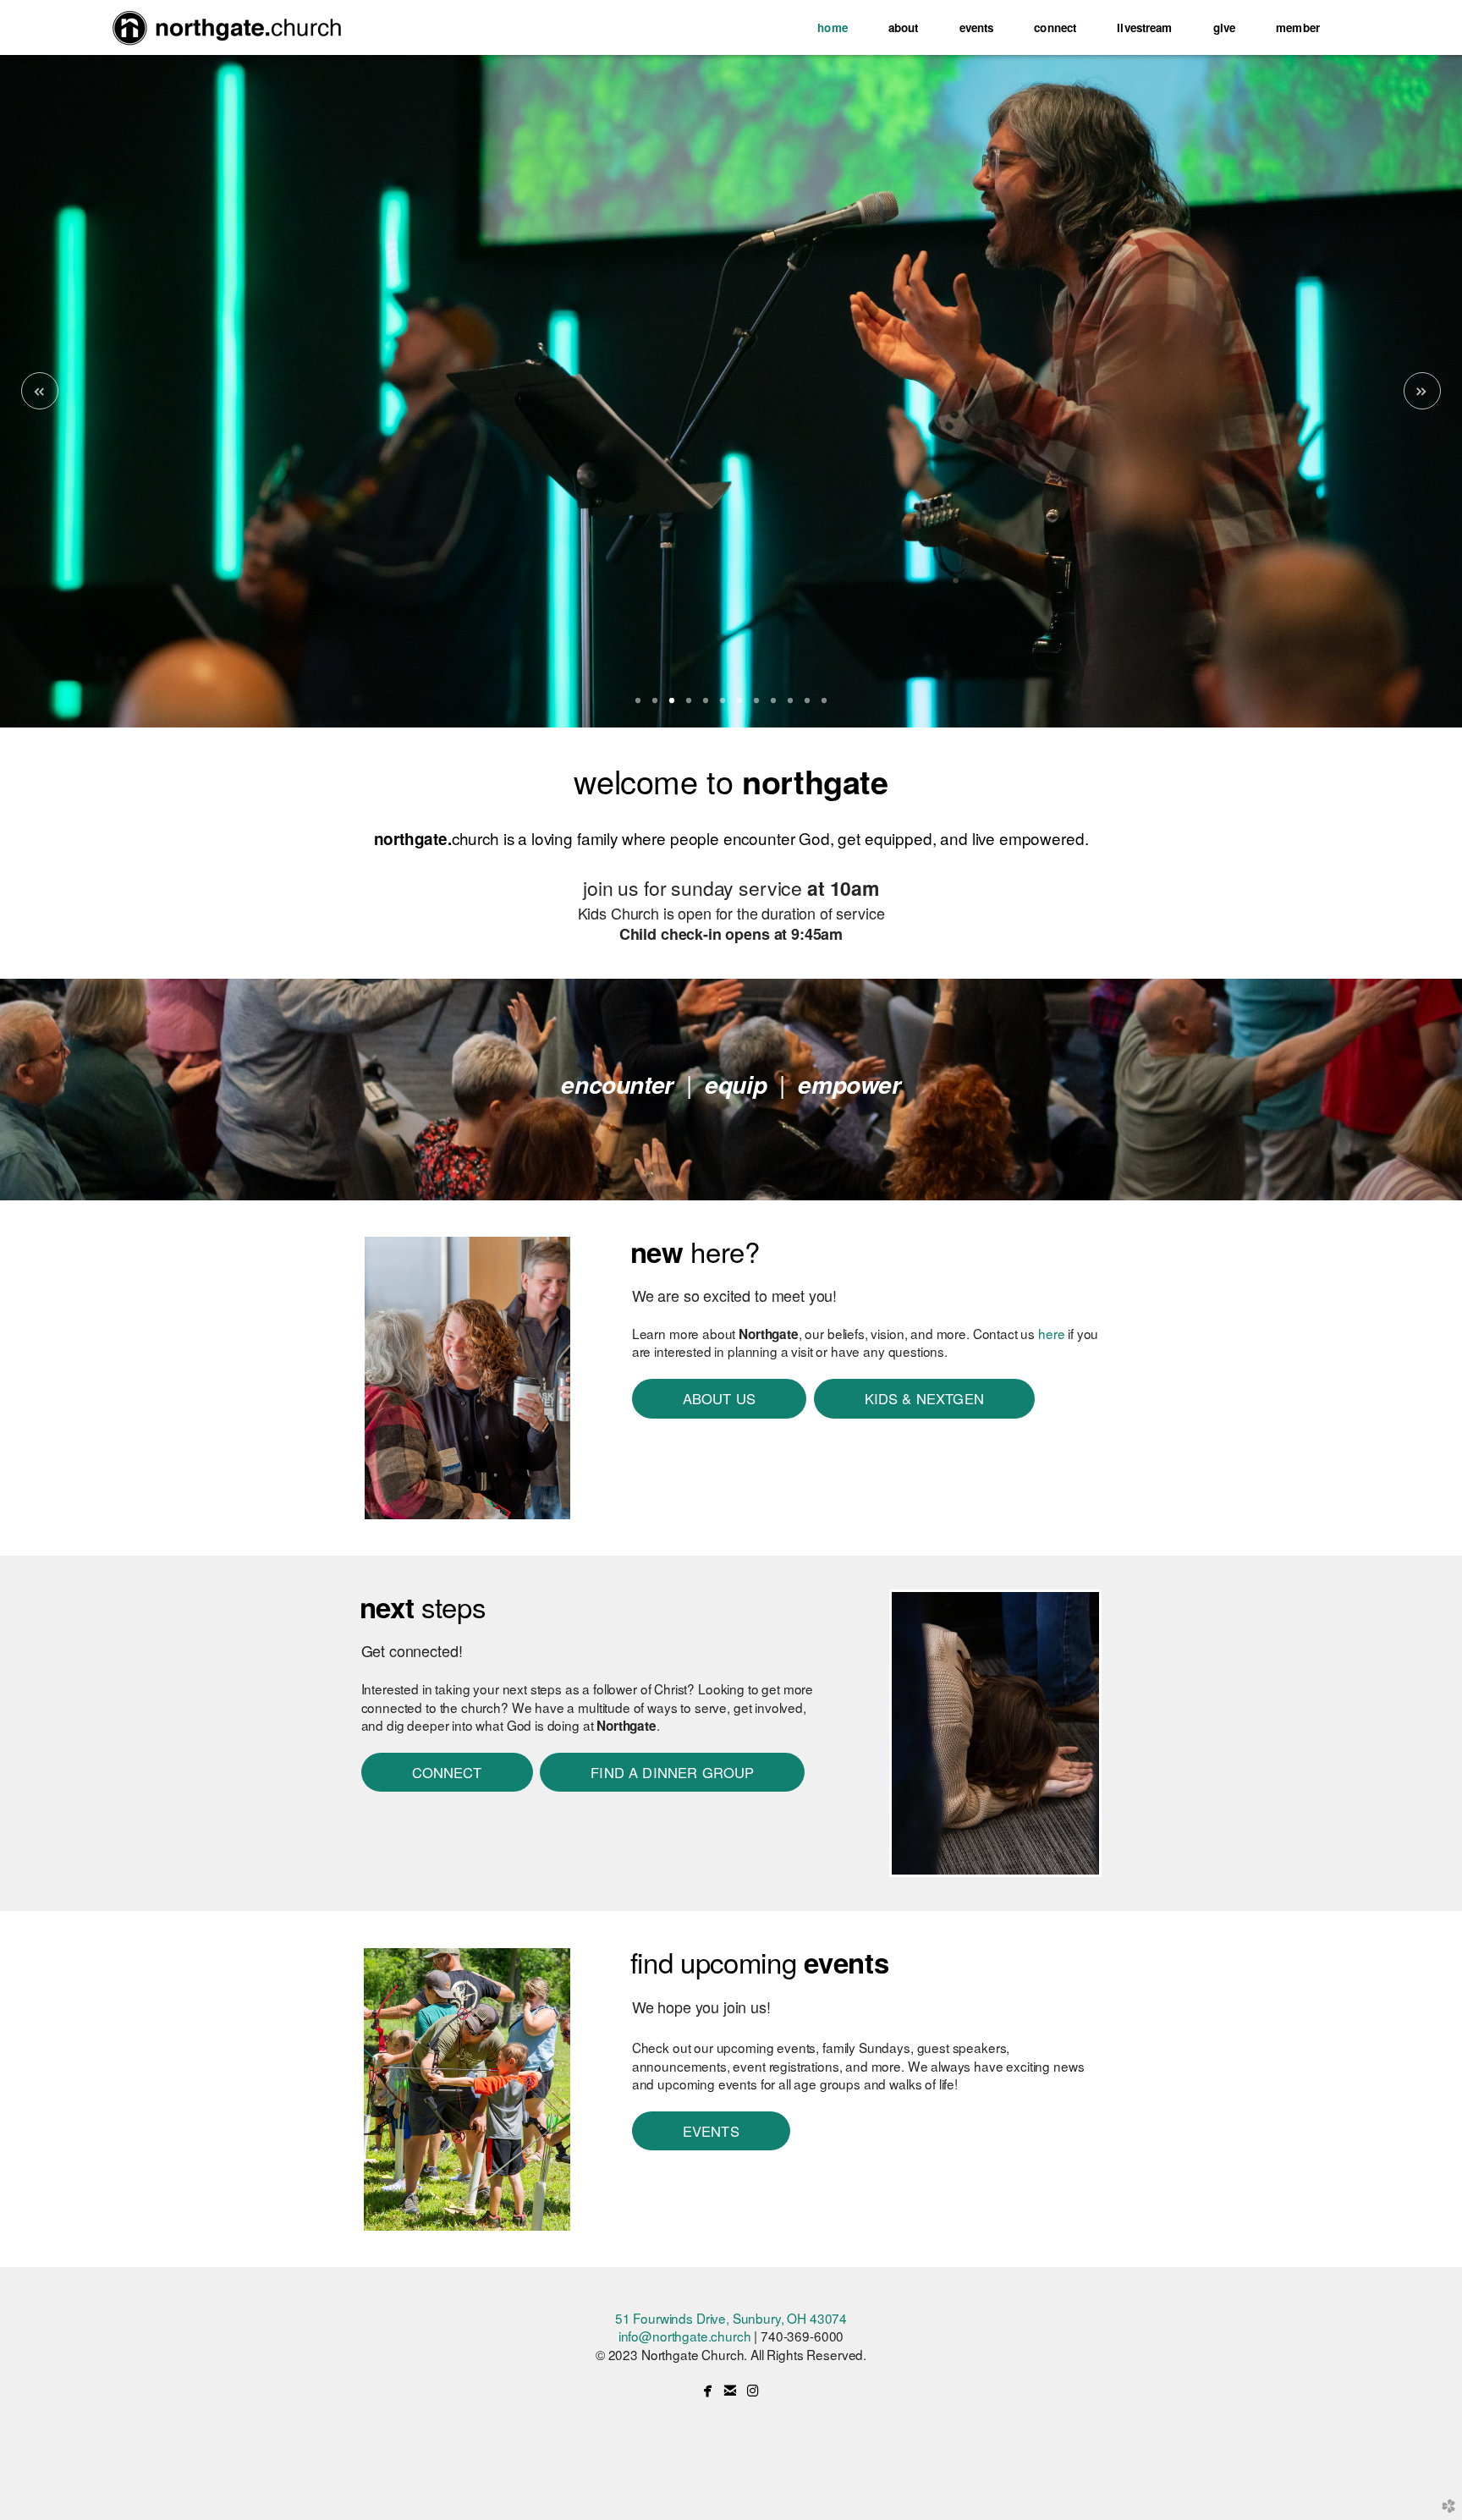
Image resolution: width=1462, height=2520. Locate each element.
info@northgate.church (685, 2336)
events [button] (711, 2131)
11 (807, 706)
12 (824, 706)
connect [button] (447, 1772)
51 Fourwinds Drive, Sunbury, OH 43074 (731, 2318)
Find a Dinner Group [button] (672, 1772)
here (1051, 1333)
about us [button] (719, 1398)
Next (1422, 391)
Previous (40, 391)
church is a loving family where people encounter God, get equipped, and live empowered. (731, 838)
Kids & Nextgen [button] (924, 1398)
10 (790, 706)
